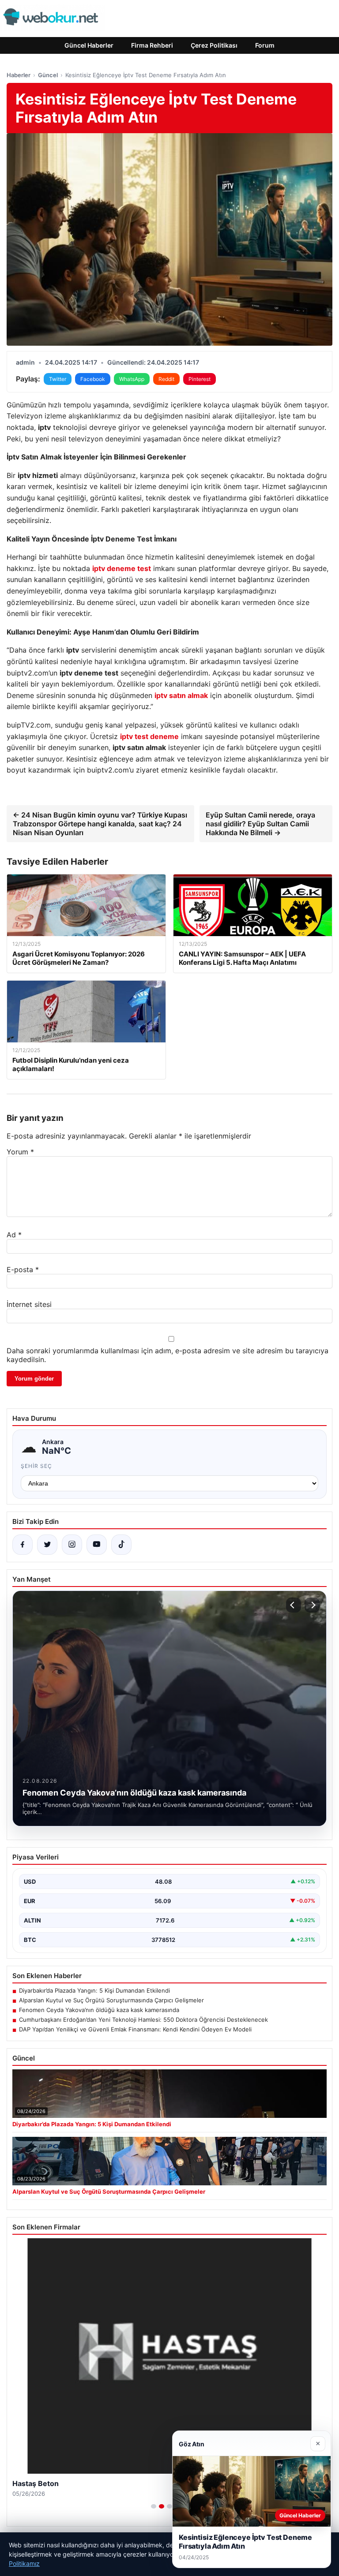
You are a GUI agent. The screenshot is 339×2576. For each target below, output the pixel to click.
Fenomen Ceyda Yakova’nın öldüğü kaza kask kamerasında (99, 2010)
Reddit (166, 379)
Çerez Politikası (214, 45)
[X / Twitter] (47, 1545)
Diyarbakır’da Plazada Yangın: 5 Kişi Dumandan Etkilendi (94, 1990)
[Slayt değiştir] (154, 2506)
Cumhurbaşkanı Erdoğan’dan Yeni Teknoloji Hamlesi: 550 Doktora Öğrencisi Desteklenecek (143, 2020)
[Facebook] (23, 1545)
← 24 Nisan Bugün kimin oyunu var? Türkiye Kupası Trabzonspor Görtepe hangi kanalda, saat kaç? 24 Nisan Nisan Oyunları (100, 824)
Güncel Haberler (89, 45)
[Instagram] (72, 1545)
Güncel (48, 75)
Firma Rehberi (152, 45)
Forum (265, 45)
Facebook (93, 379)
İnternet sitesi (29, 1304)
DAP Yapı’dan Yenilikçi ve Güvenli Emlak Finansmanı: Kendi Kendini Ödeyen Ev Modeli (135, 2029)
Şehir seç (36, 1466)
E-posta (23, 1269)
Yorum (20, 1152)
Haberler (19, 75)
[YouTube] (97, 1545)
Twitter (58, 379)
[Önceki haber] (294, 1605)
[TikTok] (121, 1545)
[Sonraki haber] (312, 1605)
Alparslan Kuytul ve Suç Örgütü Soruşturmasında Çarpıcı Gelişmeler (111, 2000)
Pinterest (200, 379)
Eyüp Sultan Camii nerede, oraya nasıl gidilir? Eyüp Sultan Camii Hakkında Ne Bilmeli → (260, 824)
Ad (14, 1235)
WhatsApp (132, 379)
